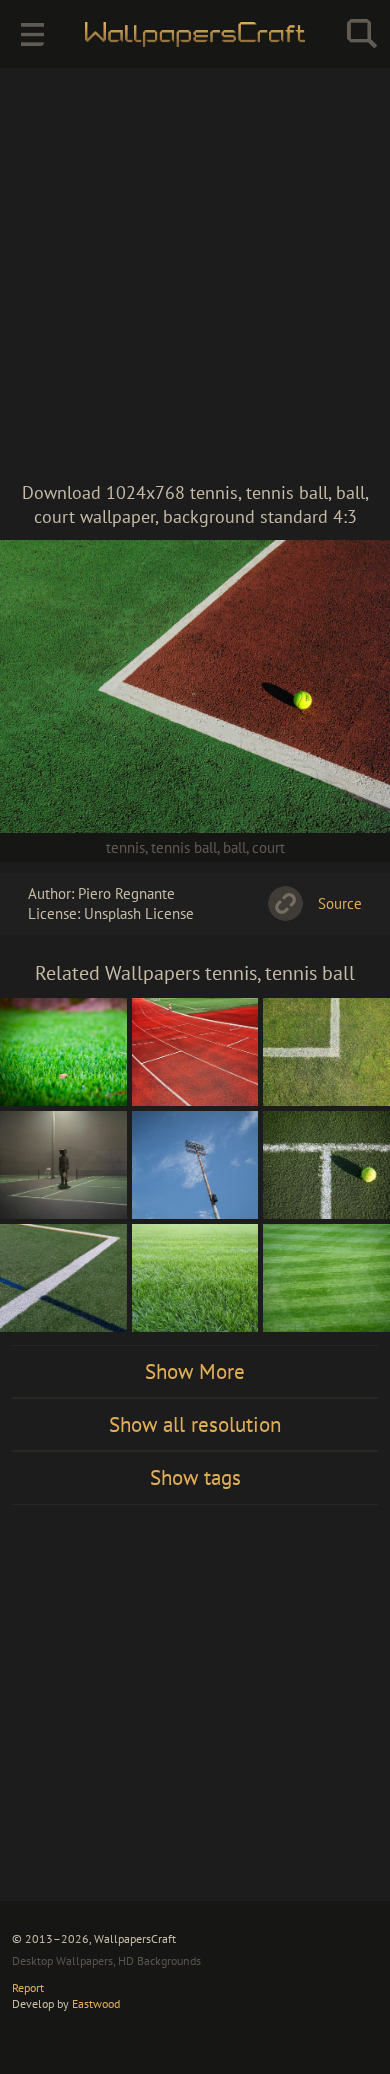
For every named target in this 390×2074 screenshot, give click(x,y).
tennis (125, 847)
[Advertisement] (195, 275)
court (268, 847)
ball (234, 847)
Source (340, 903)
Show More (195, 1371)
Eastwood (96, 2003)
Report (28, 1987)
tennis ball (184, 847)
